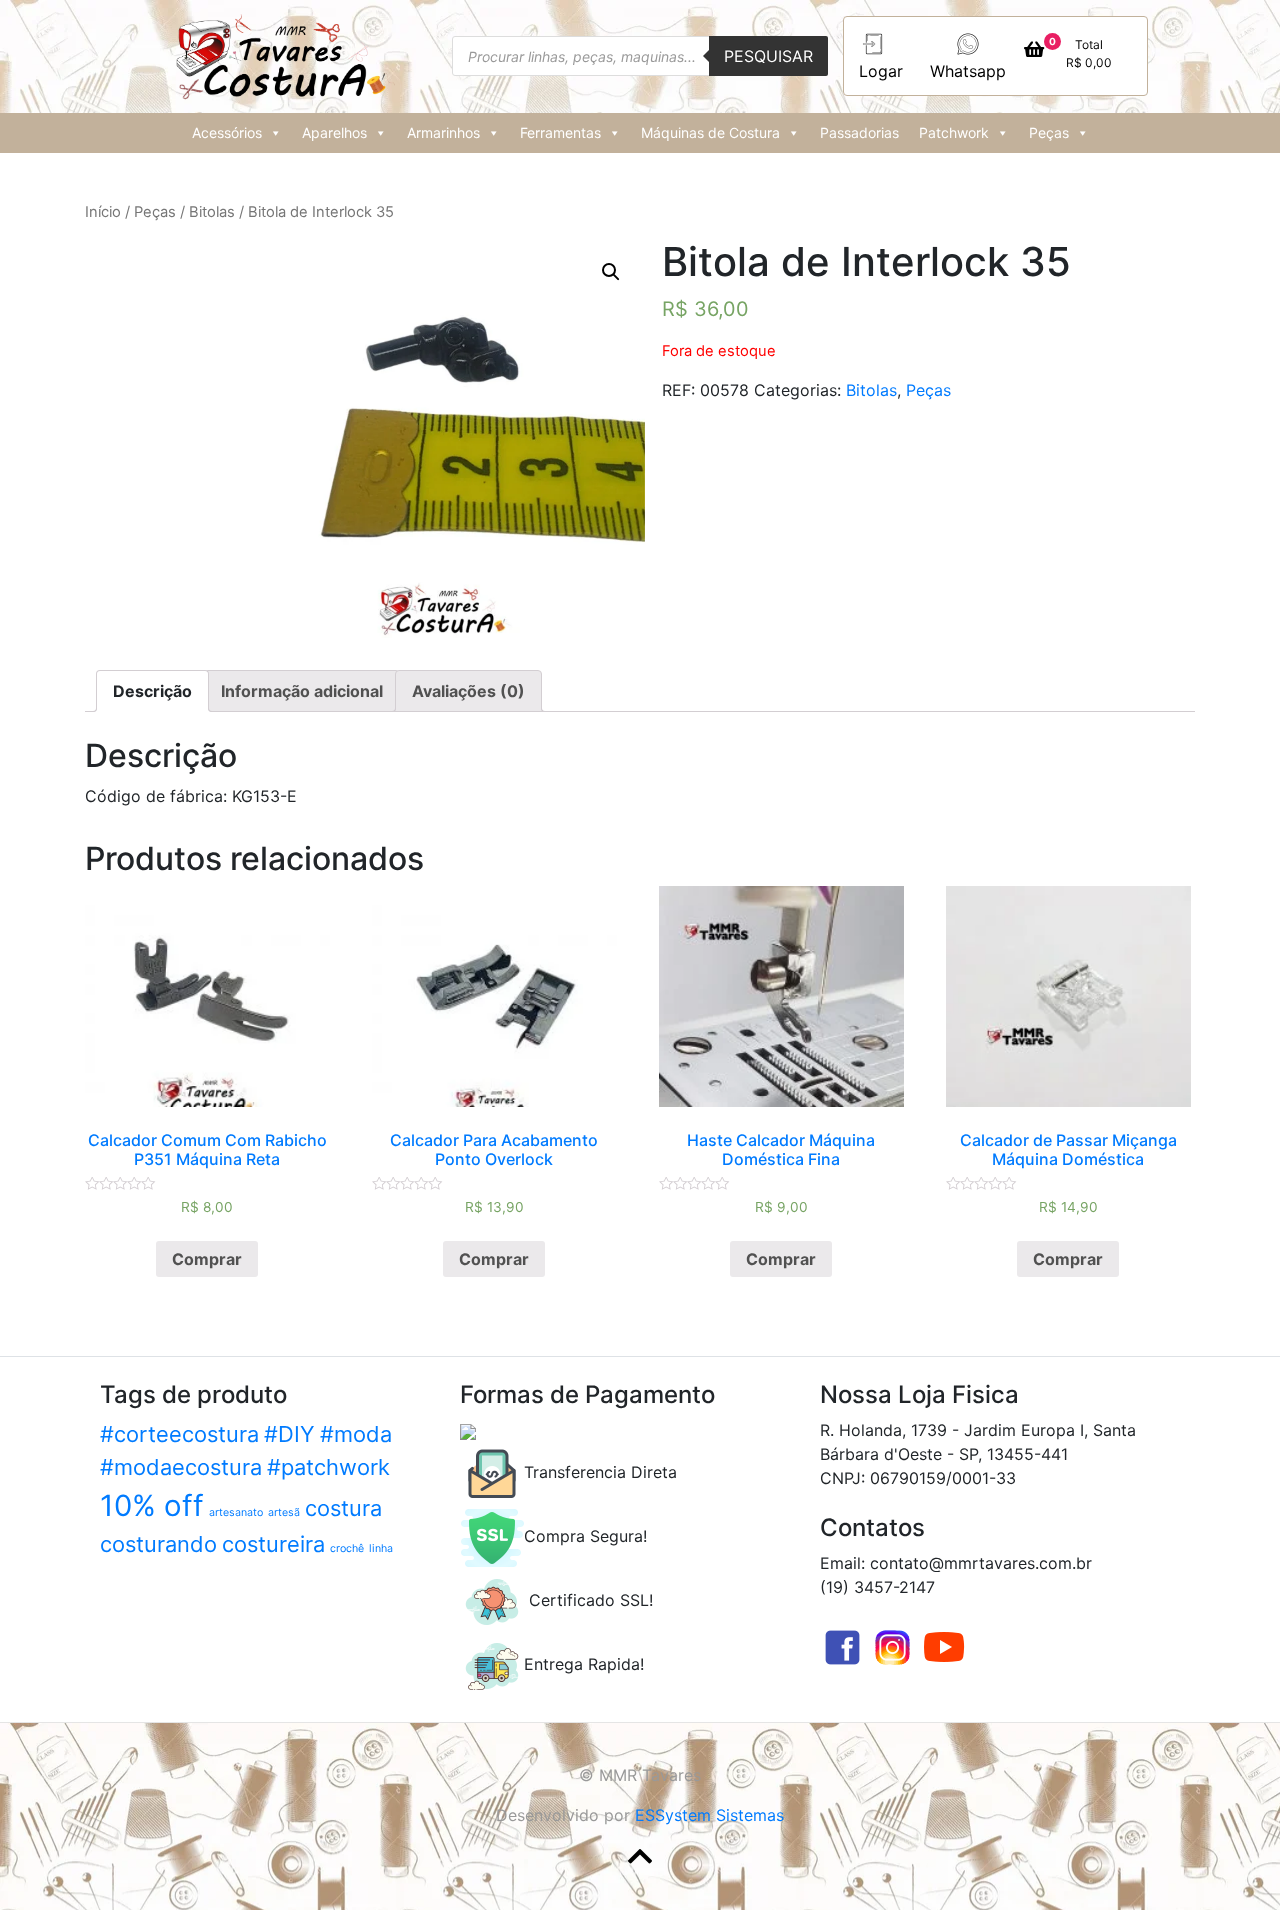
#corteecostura (179, 1434)
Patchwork (954, 132)
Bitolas (212, 212)
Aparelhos (334, 132)
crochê (347, 1548)
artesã (284, 1512)
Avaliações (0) (468, 691)
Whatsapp (968, 71)
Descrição (152, 691)
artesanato (236, 1512)
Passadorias (859, 132)
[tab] (152, 691)
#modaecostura (181, 1467)
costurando (158, 1544)
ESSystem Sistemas (709, 1815)
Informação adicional (302, 691)
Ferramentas (560, 132)
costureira (273, 1544)
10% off (152, 1505)
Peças (1049, 132)
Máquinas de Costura (710, 132)
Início (103, 212)
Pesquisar (768, 56)
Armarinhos (443, 132)
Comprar (207, 1259)
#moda (356, 1434)
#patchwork (328, 1467)
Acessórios (227, 132)
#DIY (289, 1434)
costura (343, 1508)
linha (381, 1548)
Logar (881, 71)
